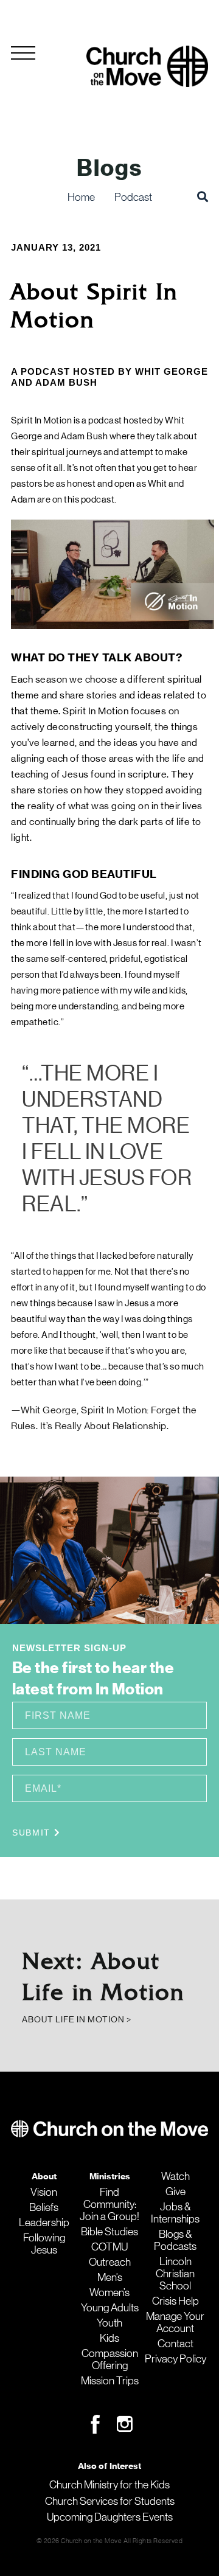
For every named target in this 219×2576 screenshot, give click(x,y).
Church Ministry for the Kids (109, 2485)
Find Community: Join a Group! (109, 2204)
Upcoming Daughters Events (110, 2517)
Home (81, 197)
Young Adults (110, 2308)
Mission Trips (110, 2381)
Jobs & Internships (175, 2213)
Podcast (133, 197)
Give (176, 2191)
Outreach (110, 2262)
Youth (109, 2323)
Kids (109, 2338)
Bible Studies (109, 2232)
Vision (44, 2192)
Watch (176, 2176)
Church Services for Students (110, 2501)
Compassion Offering (110, 2359)
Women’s (109, 2292)
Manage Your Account (175, 2322)
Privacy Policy (176, 2359)
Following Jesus (44, 2244)
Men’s (110, 2277)
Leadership (44, 2223)
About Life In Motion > (77, 2019)
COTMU (109, 2247)
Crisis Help (176, 2301)
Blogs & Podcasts (175, 2240)
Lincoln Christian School (175, 2274)
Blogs (109, 168)
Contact (176, 2344)
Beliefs (44, 2207)
